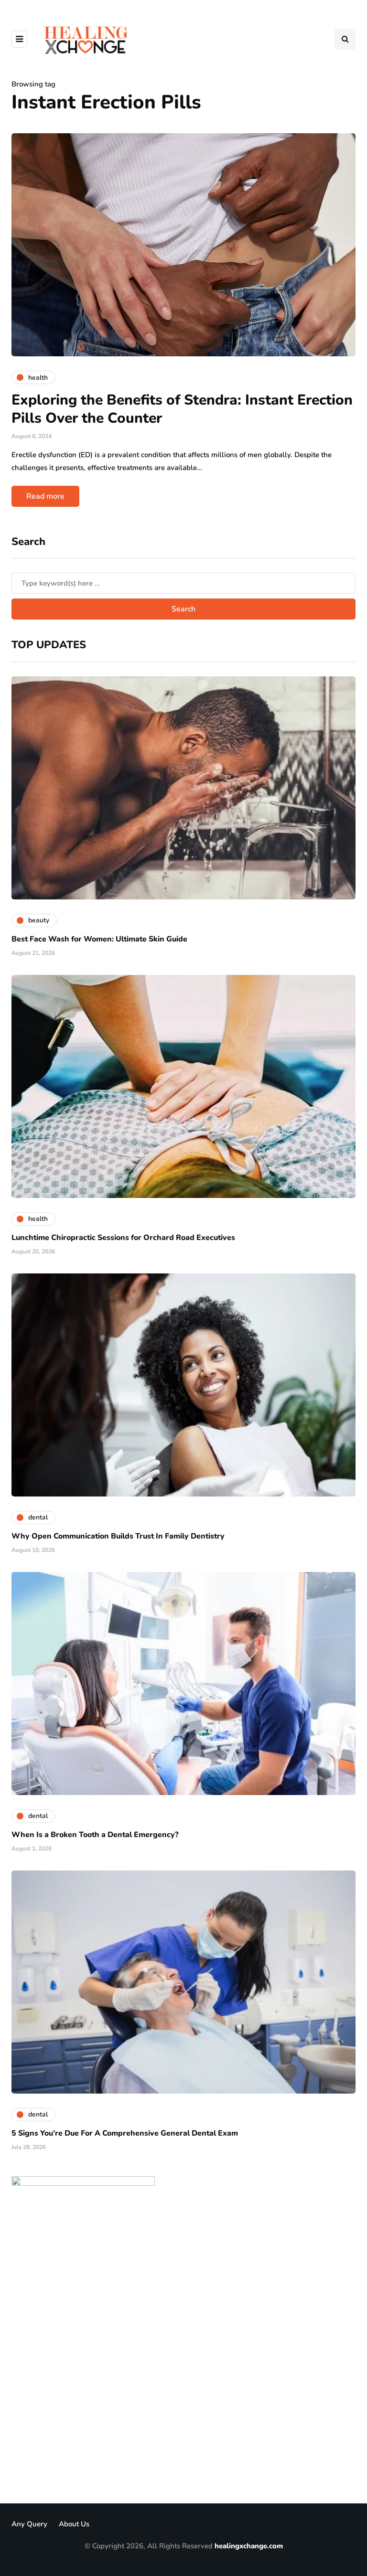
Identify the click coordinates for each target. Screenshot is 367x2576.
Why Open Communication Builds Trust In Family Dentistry (118, 1536)
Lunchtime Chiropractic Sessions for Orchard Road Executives (123, 1238)
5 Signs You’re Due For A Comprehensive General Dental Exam (125, 2133)
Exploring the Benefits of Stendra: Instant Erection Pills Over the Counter (182, 409)
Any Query (29, 2524)
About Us (74, 2524)
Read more (45, 496)
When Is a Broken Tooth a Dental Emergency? (95, 1835)
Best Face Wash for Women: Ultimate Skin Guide (99, 939)
